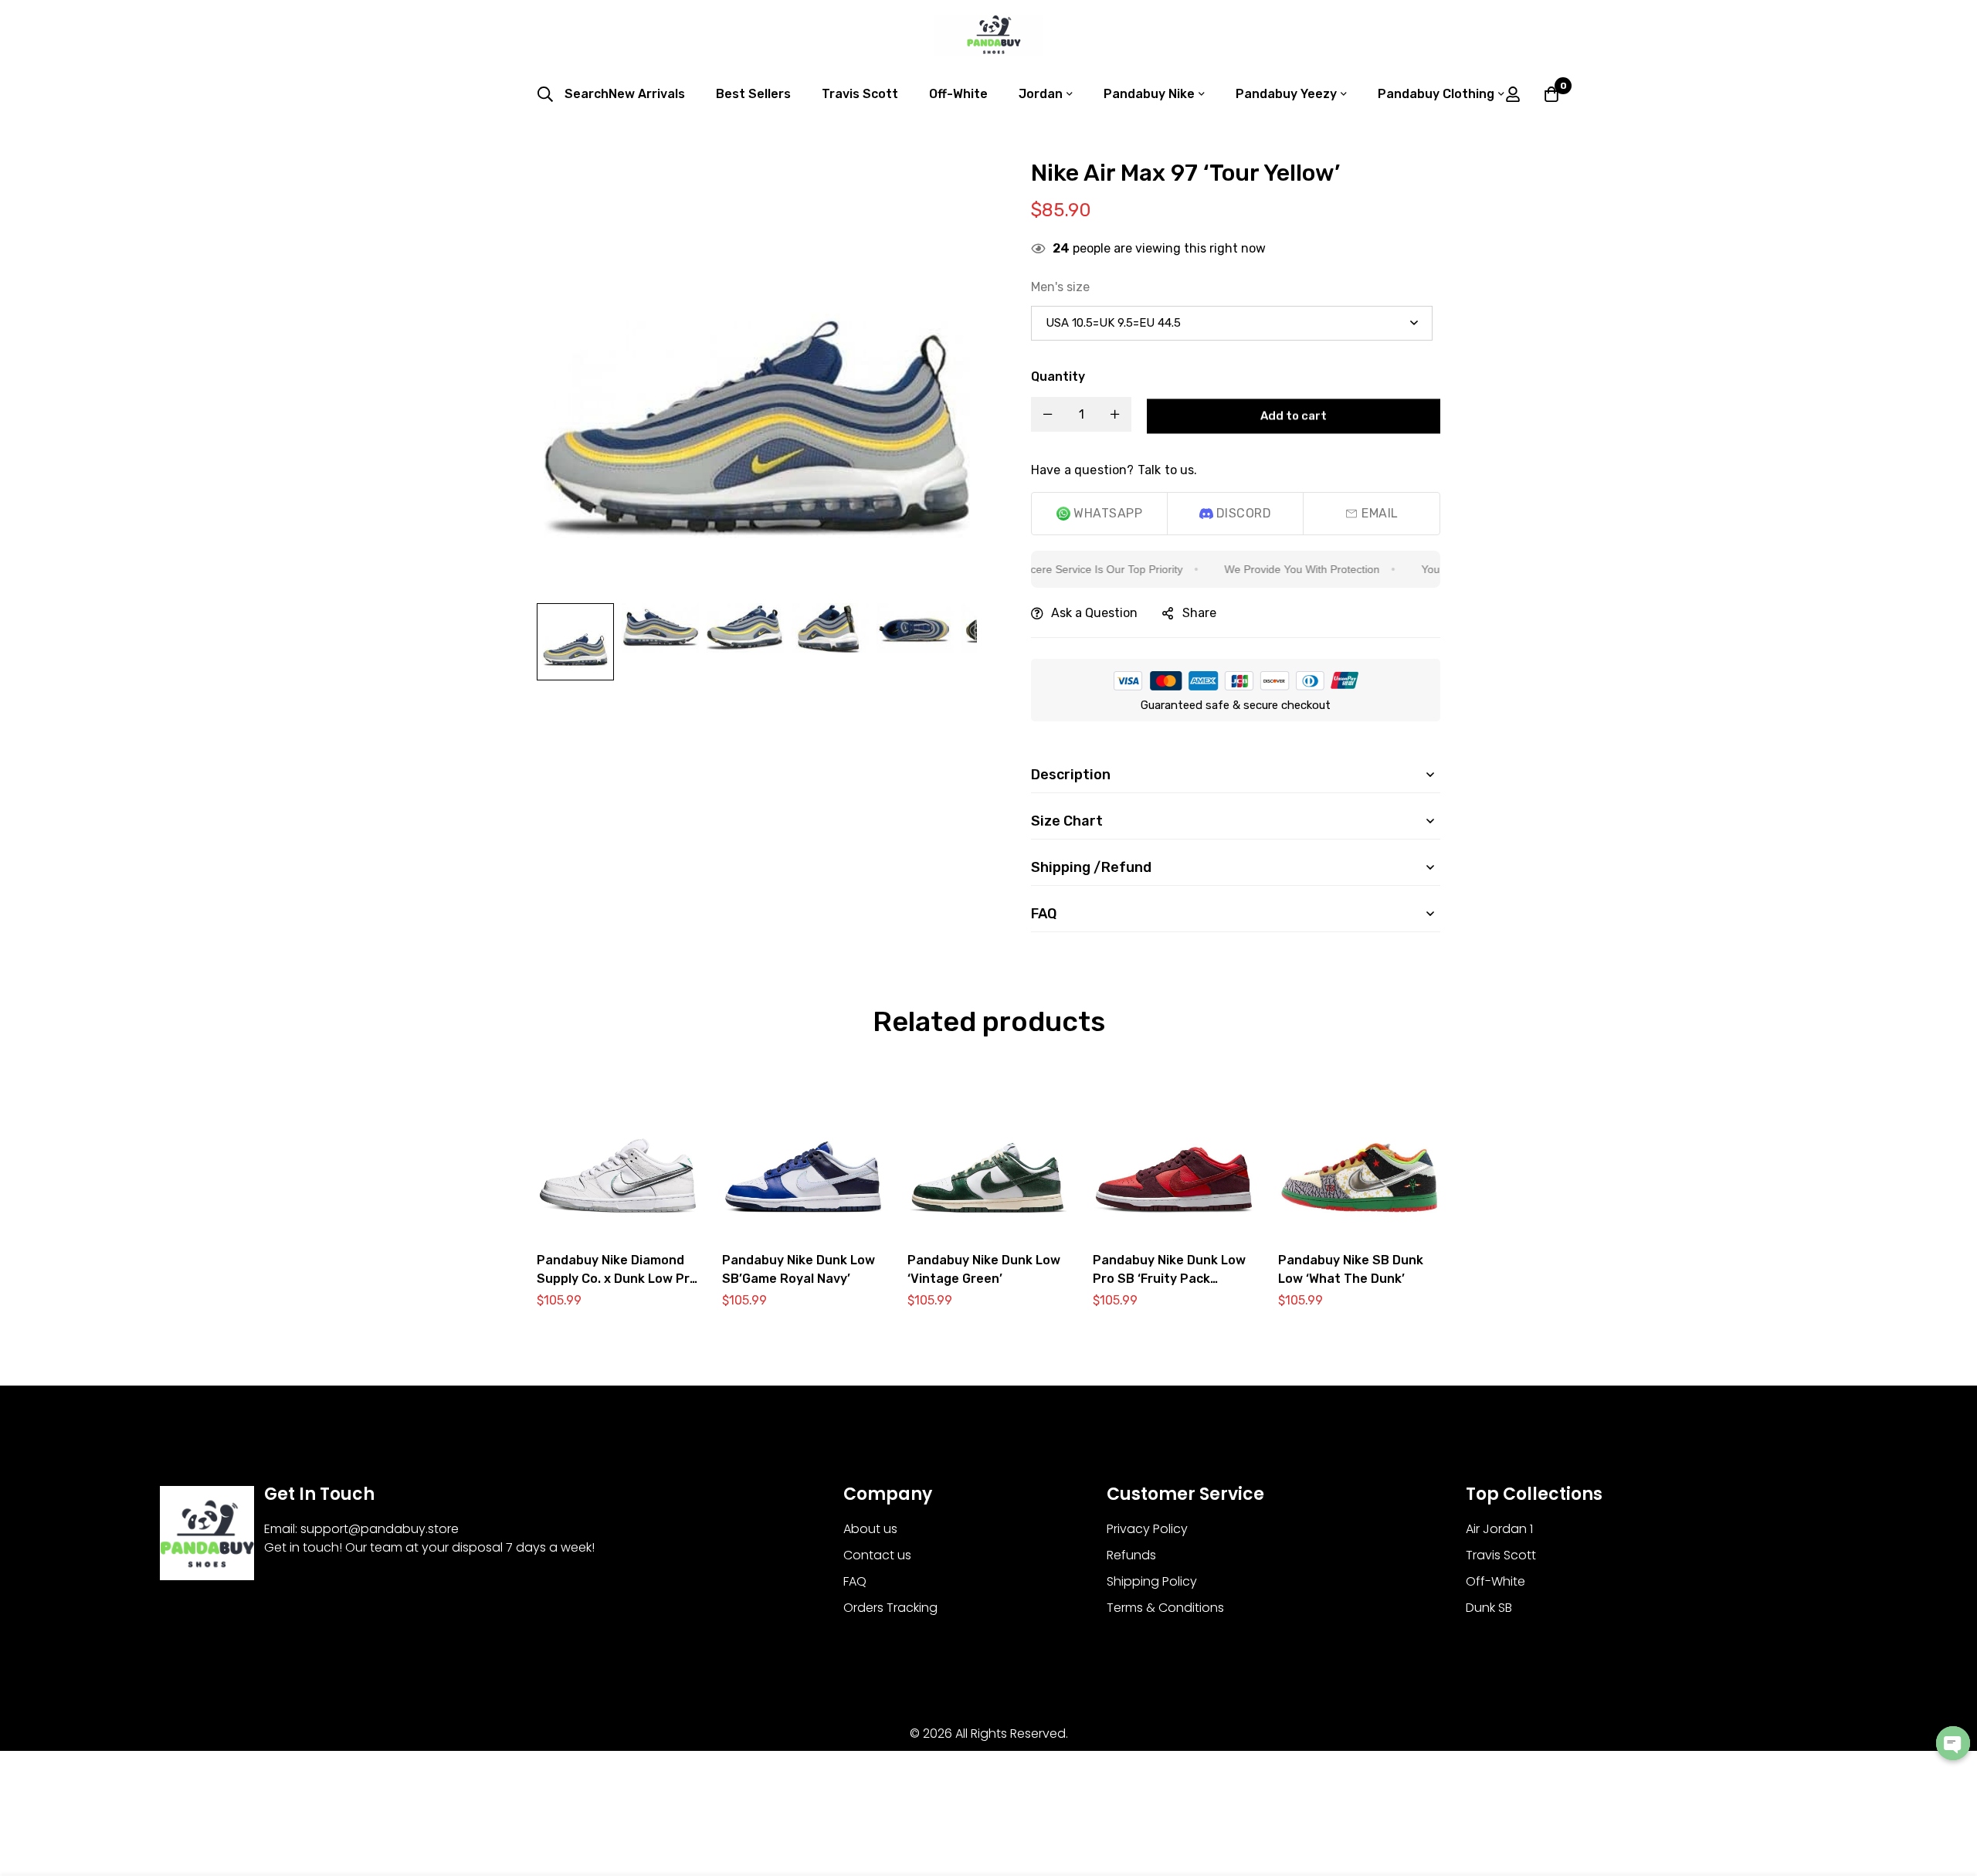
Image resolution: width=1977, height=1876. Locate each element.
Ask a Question (1094, 613)
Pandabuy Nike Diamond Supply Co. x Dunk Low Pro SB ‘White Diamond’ (617, 1279)
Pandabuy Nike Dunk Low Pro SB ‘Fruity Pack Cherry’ (1169, 1279)
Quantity (1058, 377)
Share (1199, 613)
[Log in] (1513, 94)
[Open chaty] (1953, 1743)
